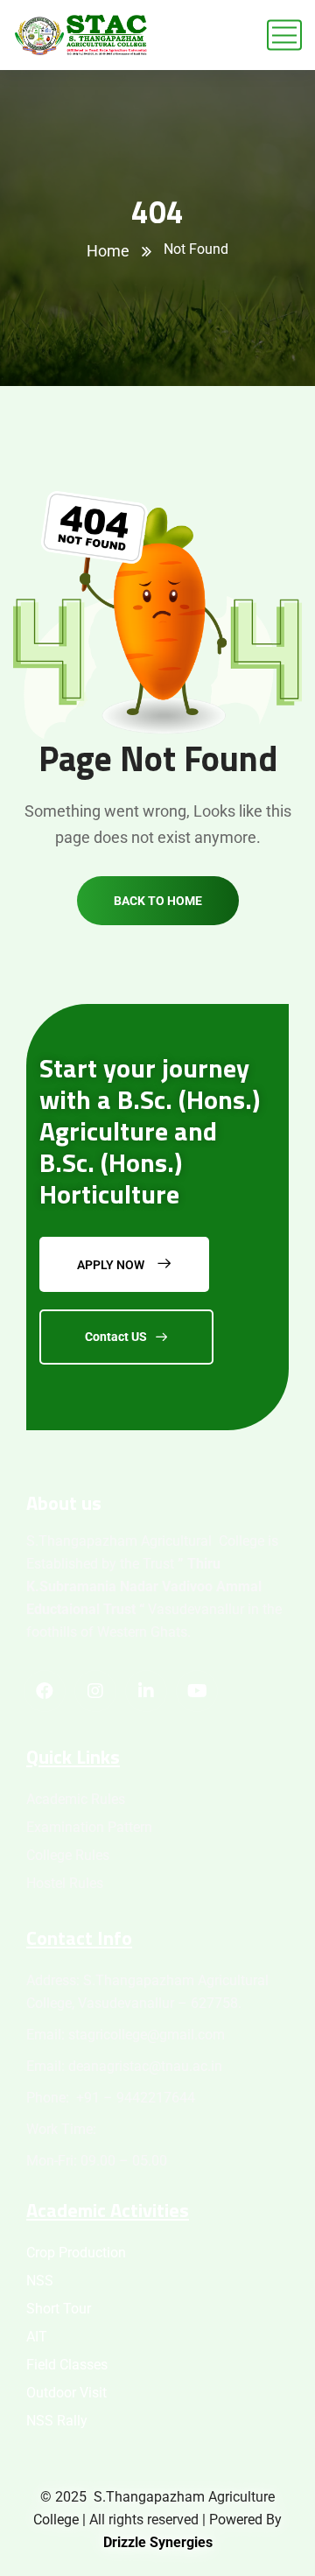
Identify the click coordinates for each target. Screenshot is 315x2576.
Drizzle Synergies (158, 2542)
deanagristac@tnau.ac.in (145, 2066)
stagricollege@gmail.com (147, 2035)
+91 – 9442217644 (134, 2098)
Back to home (158, 901)
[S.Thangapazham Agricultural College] (81, 35)
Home (108, 251)
